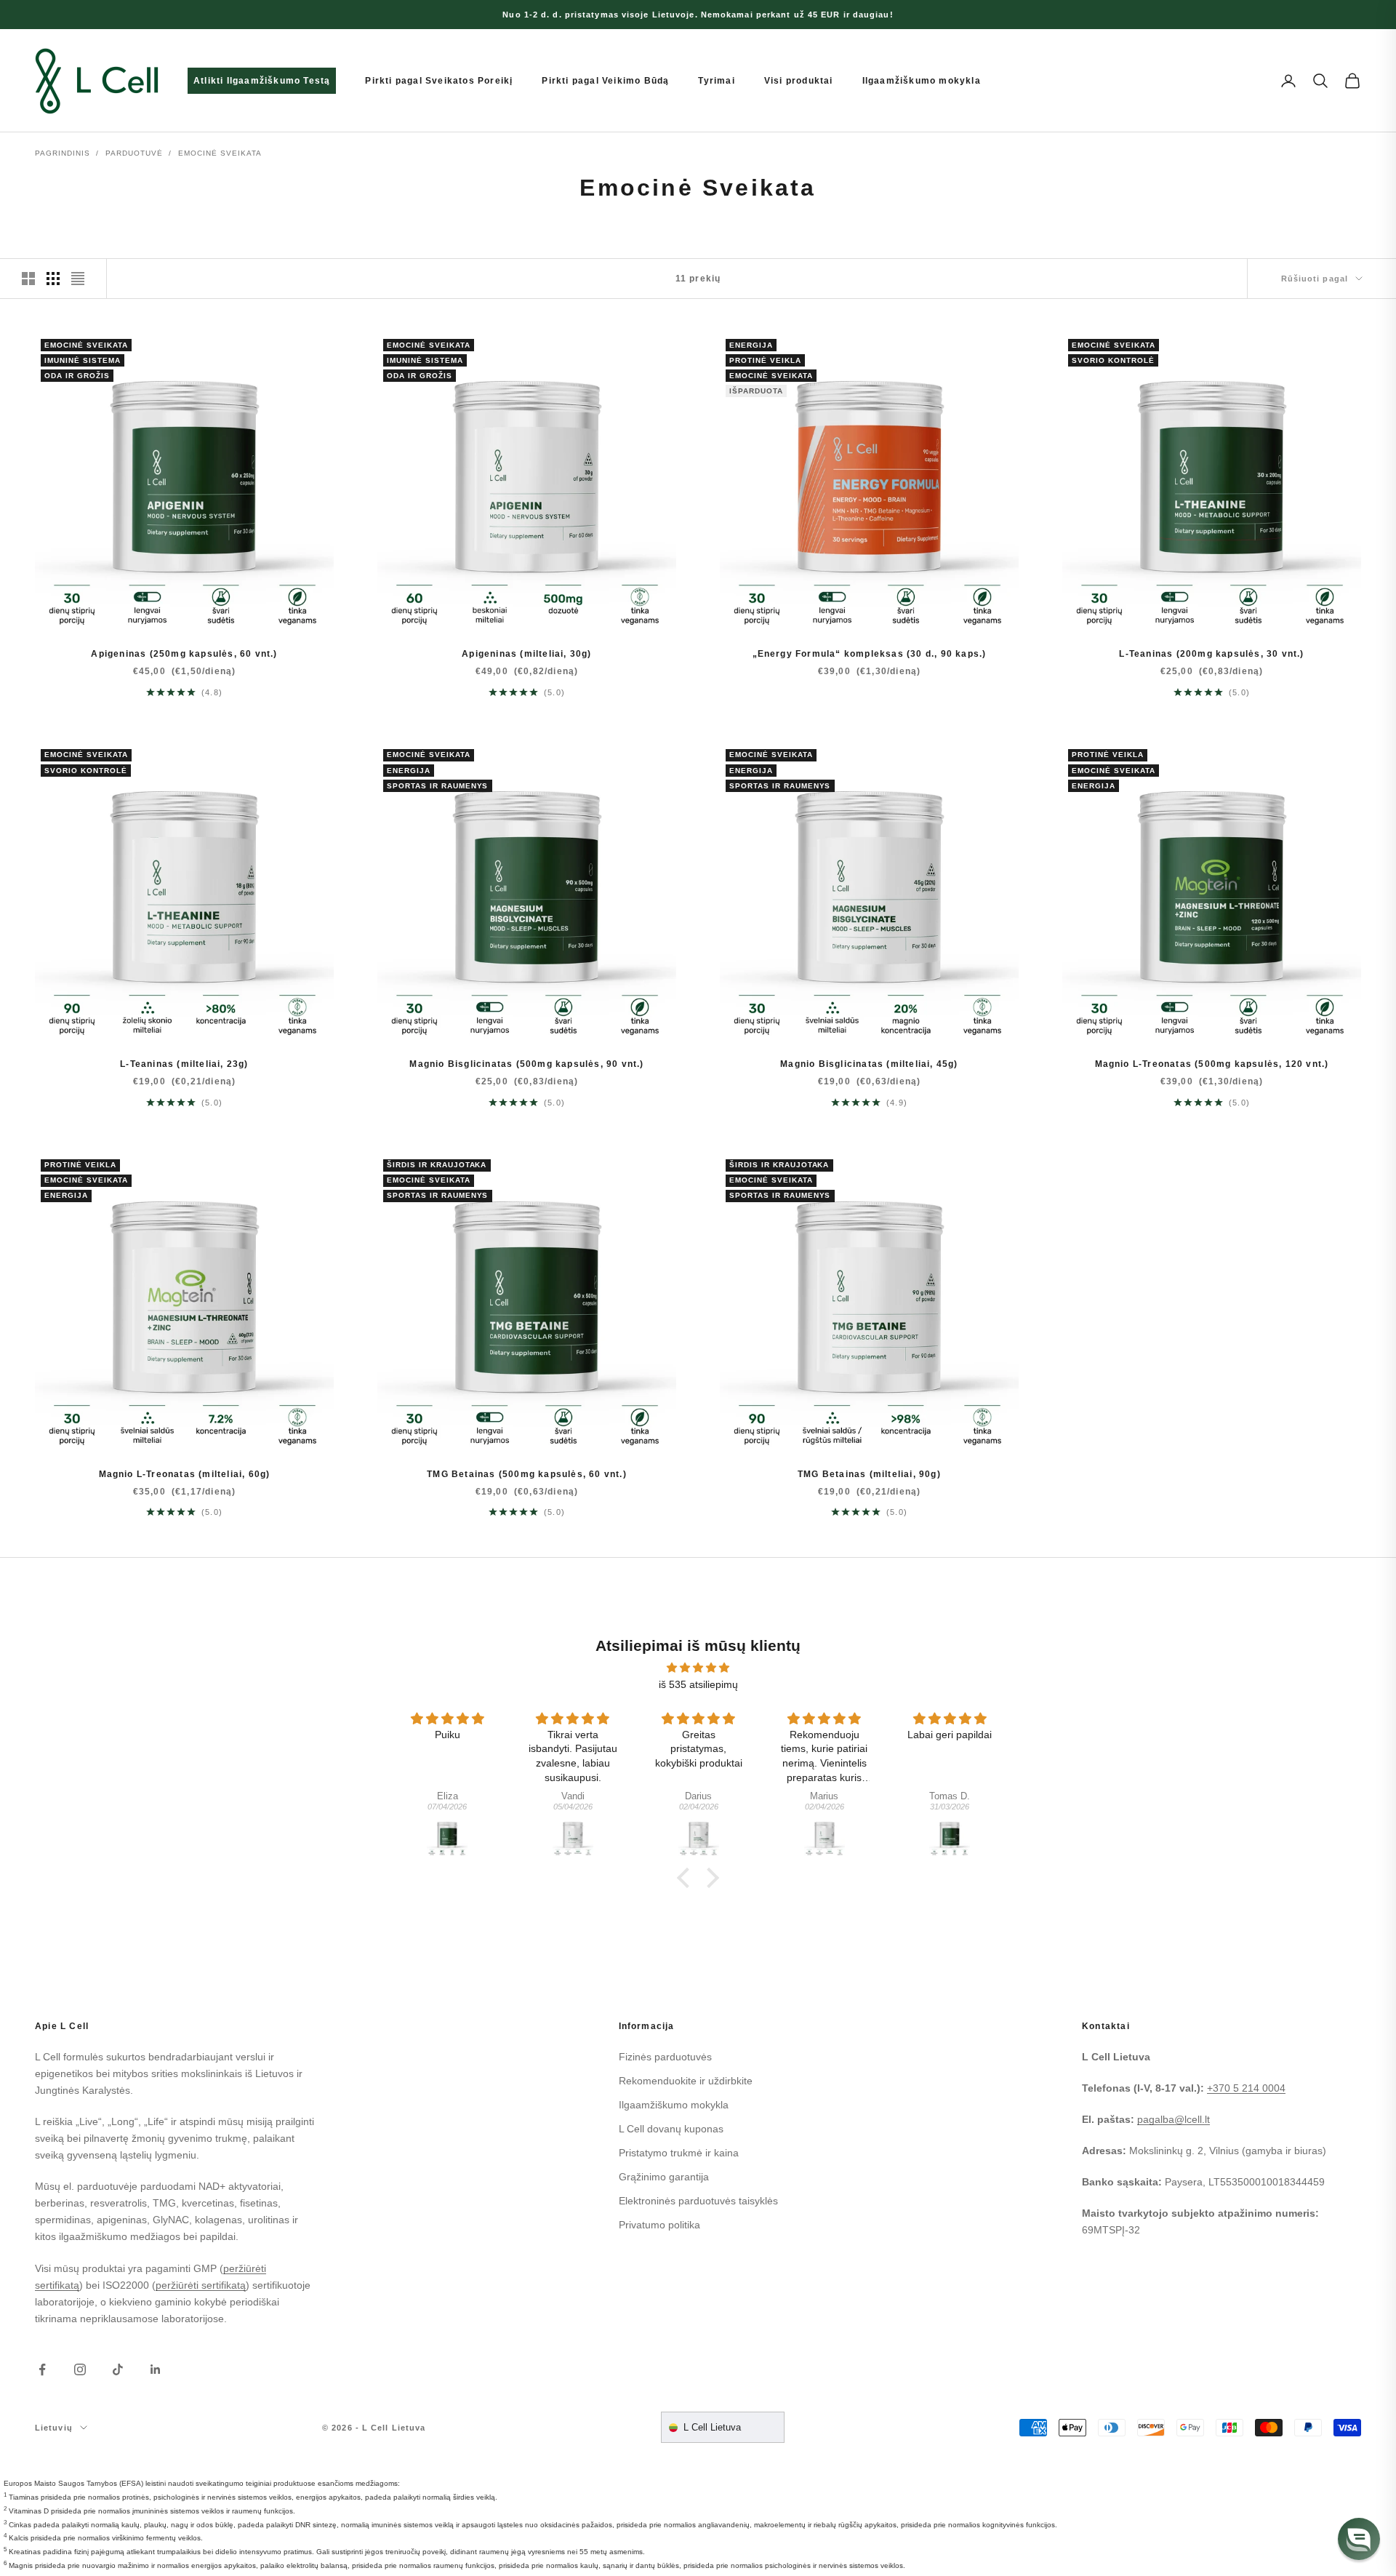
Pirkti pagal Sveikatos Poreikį (439, 81)
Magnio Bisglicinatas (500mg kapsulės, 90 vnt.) (526, 1064)
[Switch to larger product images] (28, 279)
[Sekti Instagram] (80, 2369)
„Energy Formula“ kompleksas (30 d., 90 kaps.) (870, 654)
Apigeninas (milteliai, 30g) (526, 654)
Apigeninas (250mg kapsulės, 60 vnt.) (184, 654)
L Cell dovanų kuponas (671, 2129)
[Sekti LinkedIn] (156, 2369)
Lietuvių (54, 2428)
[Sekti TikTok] (118, 2369)
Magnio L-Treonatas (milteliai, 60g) (185, 1474)
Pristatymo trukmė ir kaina (679, 2153)
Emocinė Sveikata (220, 153)
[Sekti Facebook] (42, 2369)
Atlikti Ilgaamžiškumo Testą (262, 81)
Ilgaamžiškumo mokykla (922, 81)
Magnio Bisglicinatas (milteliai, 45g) (869, 1064)
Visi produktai (799, 81)
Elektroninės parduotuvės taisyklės (698, 2201)
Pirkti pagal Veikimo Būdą (605, 81)
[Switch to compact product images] (78, 279)
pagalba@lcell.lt (1174, 2119)
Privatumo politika (659, 2225)
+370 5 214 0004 (1246, 2088)
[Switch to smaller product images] (53, 279)
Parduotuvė (134, 153)
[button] (1359, 2539)
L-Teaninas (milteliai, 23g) (184, 1064)
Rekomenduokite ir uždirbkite (686, 2081)
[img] (698, 1668)
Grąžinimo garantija (664, 2177)
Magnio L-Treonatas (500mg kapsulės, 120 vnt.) (1212, 1064)
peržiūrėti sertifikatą (201, 2285)
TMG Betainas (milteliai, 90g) (869, 1474)
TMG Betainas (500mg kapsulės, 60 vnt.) (527, 1474)
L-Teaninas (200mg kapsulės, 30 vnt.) (1211, 654)
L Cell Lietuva (712, 2427)
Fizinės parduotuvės (665, 2057)
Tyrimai (716, 81)
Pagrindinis (63, 153)
